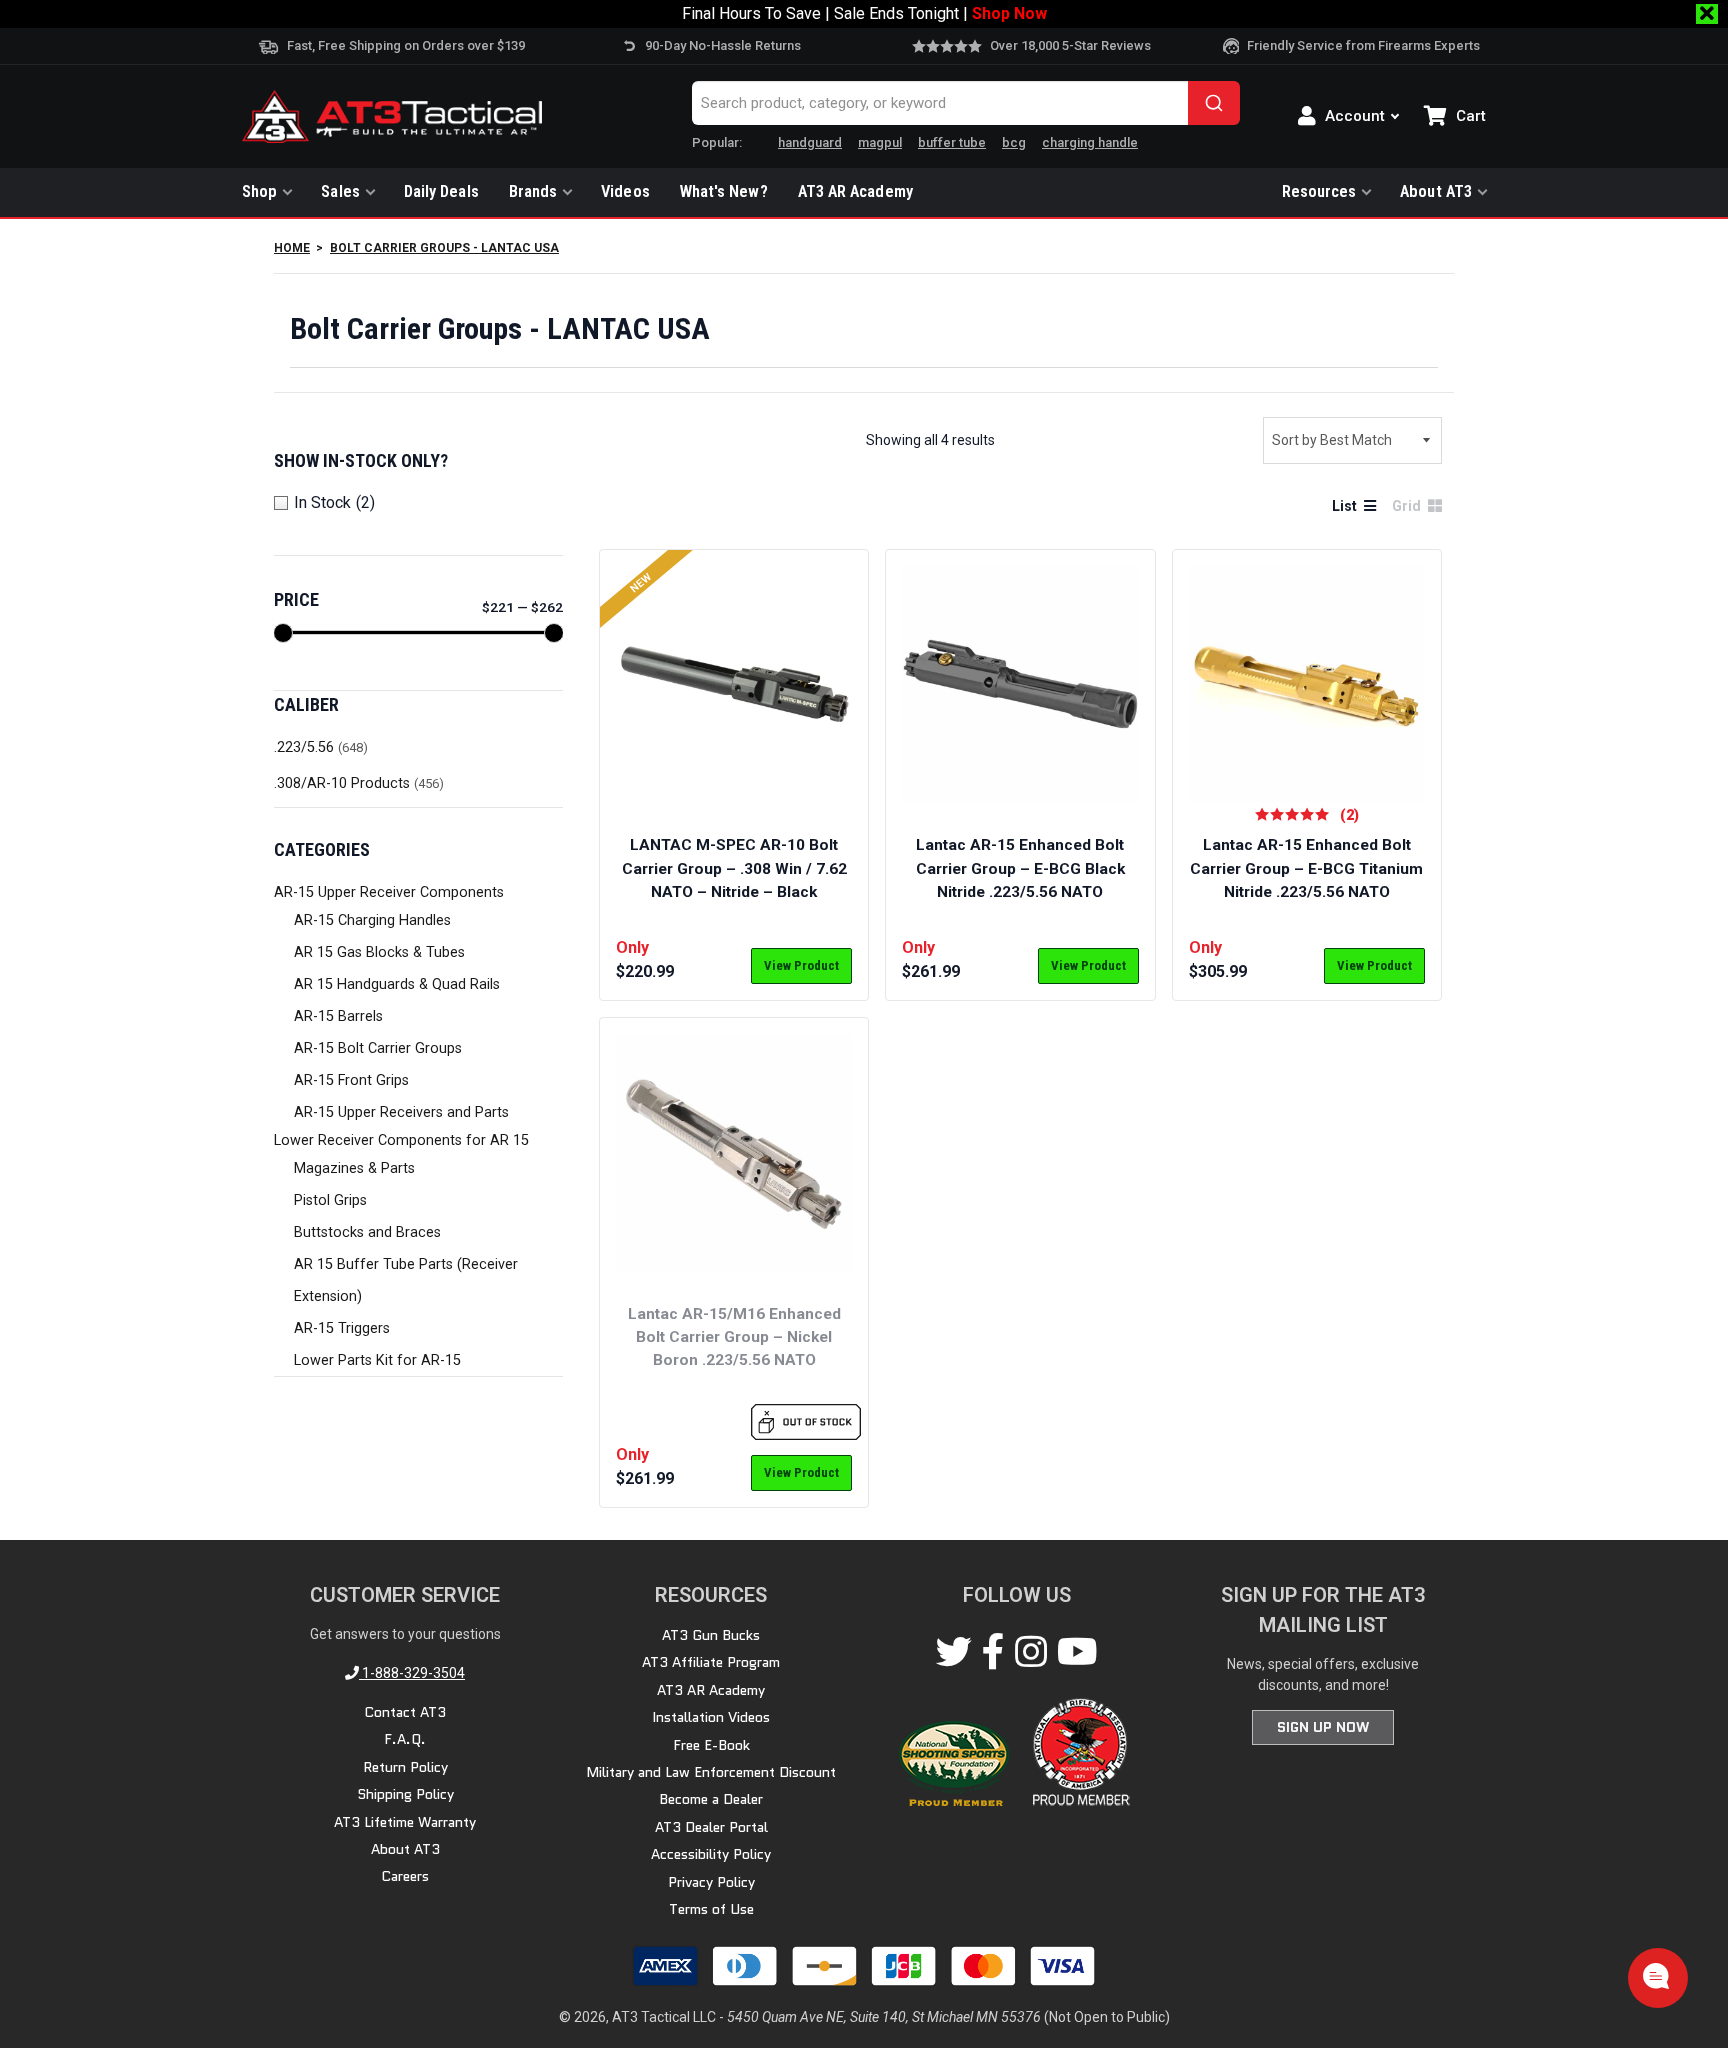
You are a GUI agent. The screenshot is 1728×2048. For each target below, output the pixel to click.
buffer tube (952, 142)
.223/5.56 (304, 747)
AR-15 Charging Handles (372, 920)
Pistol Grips (330, 1200)
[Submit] (1214, 103)
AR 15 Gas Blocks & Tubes (379, 952)
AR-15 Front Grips (351, 1080)
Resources (1319, 191)
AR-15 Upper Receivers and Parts (401, 1112)
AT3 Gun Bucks (711, 1635)
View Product (801, 965)
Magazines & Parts (354, 1168)
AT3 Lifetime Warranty (405, 1822)
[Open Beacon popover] (1656, 1976)
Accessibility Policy (711, 1854)
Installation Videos (711, 1717)
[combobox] (966, 103)
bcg (1014, 142)
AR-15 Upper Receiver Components (389, 892)
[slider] (283, 633)
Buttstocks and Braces (367, 1232)
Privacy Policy (711, 1882)
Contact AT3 (405, 1712)
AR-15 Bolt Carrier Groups (378, 1048)
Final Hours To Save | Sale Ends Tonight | (864, 13)
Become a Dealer (711, 1799)
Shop (259, 191)
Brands (533, 191)
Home (292, 248)
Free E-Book (711, 1745)
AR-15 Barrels (338, 1016)
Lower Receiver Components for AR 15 (401, 1140)
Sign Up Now (1323, 1727)
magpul (880, 142)
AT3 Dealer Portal (711, 1827)
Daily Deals (441, 191)
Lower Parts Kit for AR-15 (377, 1360)
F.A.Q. (405, 1739)
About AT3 (1436, 191)
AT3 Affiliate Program (711, 1662)
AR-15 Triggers (342, 1328)
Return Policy (405, 1767)
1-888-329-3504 (412, 1673)
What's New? (724, 191)
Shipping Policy (405, 1794)
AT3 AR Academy (855, 191)
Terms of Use (711, 1909)
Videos (625, 191)
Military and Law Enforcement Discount (711, 1772)
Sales (340, 191)
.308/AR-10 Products (342, 783)
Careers (405, 1876)
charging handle (1090, 142)
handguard (810, 142)
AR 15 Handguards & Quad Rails (397, 984)
